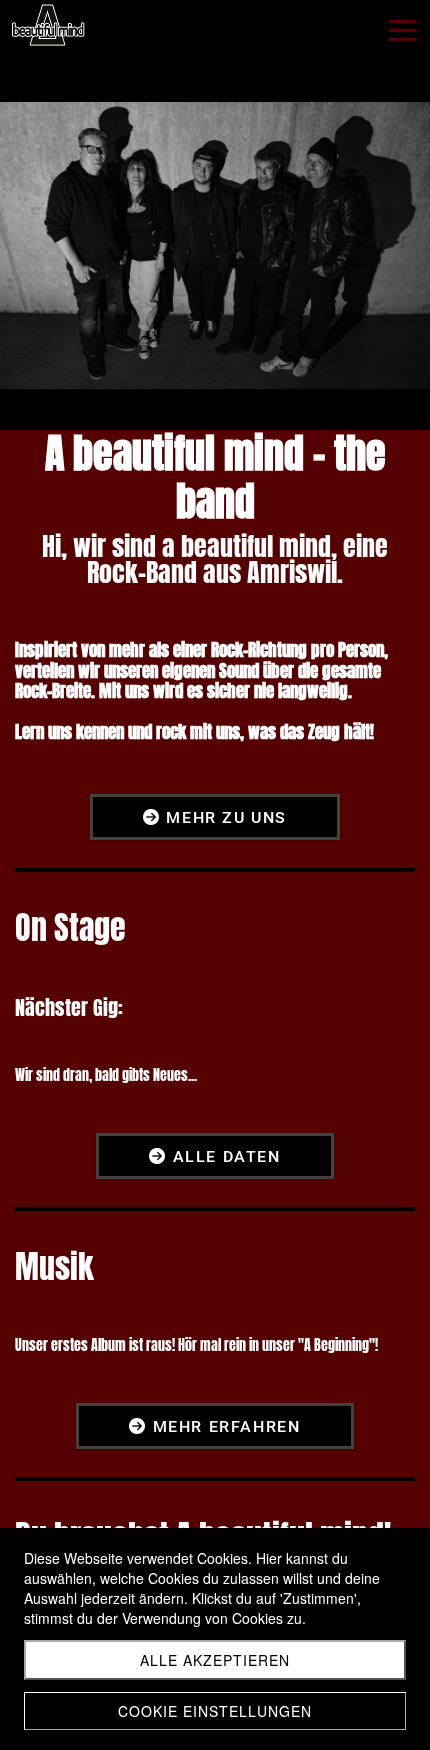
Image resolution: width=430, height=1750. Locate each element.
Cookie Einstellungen (215, 1711)
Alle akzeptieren (215, 1660)
